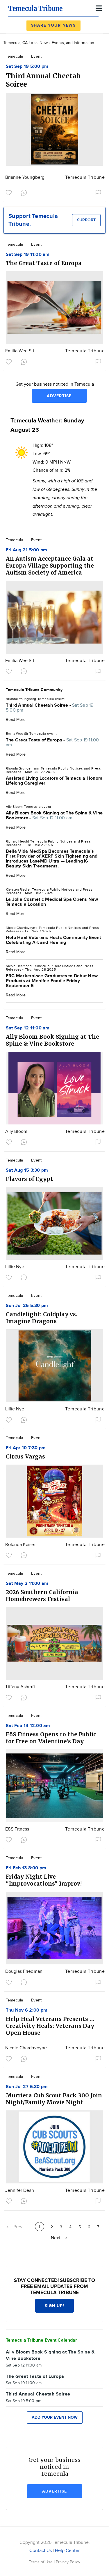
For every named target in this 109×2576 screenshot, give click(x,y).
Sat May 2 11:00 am (27, 1584)
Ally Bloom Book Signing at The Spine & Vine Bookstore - (54, 816)
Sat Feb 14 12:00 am (28, 1726)
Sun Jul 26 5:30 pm (27, 1306)
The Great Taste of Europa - (52, 743)
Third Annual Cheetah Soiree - (50, 708)
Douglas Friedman (24, 1971)
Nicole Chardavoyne (26, 2048)
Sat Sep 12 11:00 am (28, 1028)
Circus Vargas (25, 1456)
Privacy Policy (68, 2562)
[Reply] (25, 192)
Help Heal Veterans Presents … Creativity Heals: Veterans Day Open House (50, 2026)
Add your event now (55, 2417)
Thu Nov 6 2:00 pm (27, 2010)
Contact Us (41, 2551)
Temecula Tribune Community (34, 690)
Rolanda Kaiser (20, 1545)
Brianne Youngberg (25, 177)
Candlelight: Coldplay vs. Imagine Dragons (42, 1318)
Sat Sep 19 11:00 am (28, 255)
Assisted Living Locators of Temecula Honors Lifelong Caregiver (54, 781)
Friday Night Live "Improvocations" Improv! (44, 1880)
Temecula (14, 56)
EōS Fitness (17, 1829)
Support (86, 220)
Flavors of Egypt (29, 1179)
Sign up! (55, 2306)
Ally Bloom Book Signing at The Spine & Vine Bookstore (52, 1040)
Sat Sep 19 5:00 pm (27, 66)
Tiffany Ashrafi (20, 1687)
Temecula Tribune (85, 177)
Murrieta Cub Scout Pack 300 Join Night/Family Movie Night (54, 2099)
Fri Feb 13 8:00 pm (26, 1868)
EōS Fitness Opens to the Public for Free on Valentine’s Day (51, 1738)
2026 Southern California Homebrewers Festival (42, 1596)
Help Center (67, 2551)
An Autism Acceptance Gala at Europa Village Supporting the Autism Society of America (50, 566)
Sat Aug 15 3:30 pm (27, 1170)
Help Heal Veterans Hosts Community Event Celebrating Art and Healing (53, 940)
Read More (16, 720)
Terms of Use (41, 2562)
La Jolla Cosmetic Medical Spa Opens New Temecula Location (52, 902)
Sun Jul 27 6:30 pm (27, 2087)
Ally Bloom (16, 1132)
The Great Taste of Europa (44, 263)
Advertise (59, 396)
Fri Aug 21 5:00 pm (26, 550)
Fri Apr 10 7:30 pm (26, 1448)
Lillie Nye (15, 1267)
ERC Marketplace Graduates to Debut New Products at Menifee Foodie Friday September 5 (52, 981)
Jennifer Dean (20, 2191)
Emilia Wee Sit (20, 351)
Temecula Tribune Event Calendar (42, 2340)
